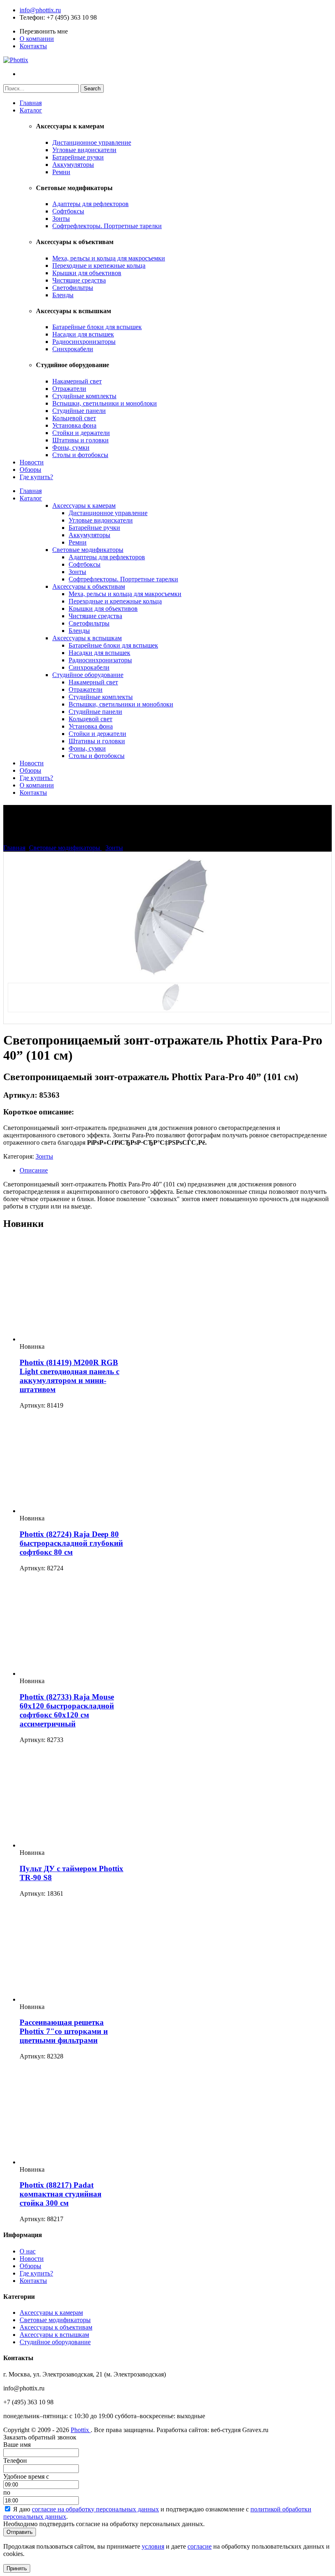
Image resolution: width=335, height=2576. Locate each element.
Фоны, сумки (71, 447)
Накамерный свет (77, 381)
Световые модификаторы (88, 550)
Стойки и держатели (81, 433)
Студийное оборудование (88, 675)
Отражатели (69, 389)
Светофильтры (73, 288)
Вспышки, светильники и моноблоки (105, 403)
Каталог (31, 110)
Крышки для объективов (87, 273)
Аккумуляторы (73, 165)
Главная (31, 103)
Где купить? (36, 477)
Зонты (61, 219)
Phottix (81, 2430)
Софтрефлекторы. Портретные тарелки (107, 226)
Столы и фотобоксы (80, 455)
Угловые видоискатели (84, 150)
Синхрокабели (73, 349)
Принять (17, 2568)
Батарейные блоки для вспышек (97, 327)
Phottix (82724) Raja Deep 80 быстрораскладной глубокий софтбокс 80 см (71, 1543)
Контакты (33, 46)
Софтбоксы (68, 211)
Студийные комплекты (84, 396)
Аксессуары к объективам (89, 586)
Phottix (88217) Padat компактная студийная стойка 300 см (60, 2194)
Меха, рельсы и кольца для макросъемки (109, 258)
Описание (34, 1170)
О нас (28, 2251)
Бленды (63, 295)
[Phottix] (16, 60)
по (7, 2492)
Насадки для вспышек (83, 334)
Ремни (61, 172)
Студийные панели (79, 411)
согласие (200, 2546)
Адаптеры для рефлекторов (90, 204)
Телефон (31, 17)
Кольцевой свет (74, 418)
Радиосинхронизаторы (84, 342)
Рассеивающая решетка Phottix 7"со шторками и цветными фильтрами (64, 2031)
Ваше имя (17, 2445)
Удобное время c (26, 2476)
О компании (37, 39)
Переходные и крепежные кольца (99, 266)
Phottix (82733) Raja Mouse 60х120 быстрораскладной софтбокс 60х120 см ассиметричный (67, 1710)
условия (153, 2546)
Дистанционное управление (92, 142)
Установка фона (74, 425)
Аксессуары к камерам (84, 506)
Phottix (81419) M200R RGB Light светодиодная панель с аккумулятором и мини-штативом (69, 1376)
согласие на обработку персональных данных (95, 2509)
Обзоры (30, 470)
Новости (32, 462)
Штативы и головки (80, 440)
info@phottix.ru (40, 10)
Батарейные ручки (78, 157)
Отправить (20, 2532)
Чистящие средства (79, 280)
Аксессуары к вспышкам (87, 638)
